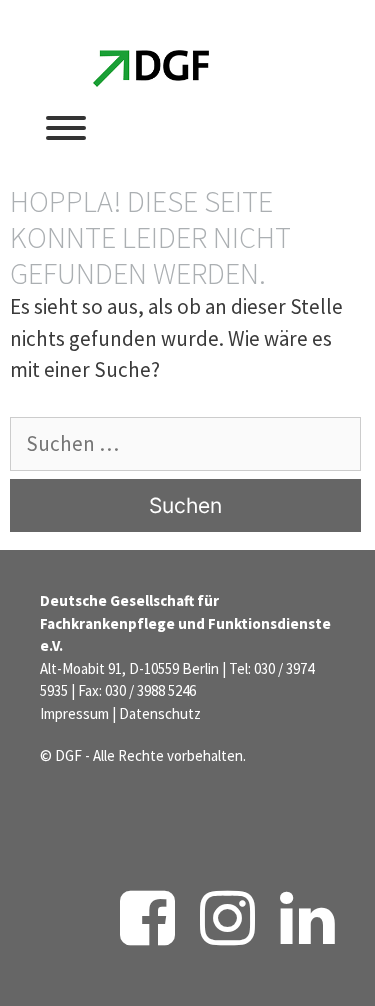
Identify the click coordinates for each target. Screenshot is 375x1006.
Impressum (74, 713)
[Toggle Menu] (66, 128)
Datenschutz (160, 713)
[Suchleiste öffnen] (195, 126)
